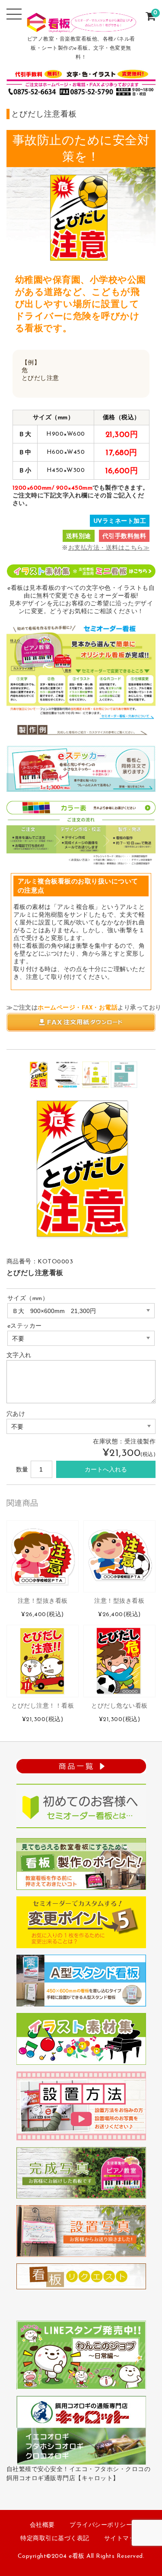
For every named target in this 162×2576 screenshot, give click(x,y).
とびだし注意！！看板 (43, 1706)
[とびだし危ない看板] (119, 1661)
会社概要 (42, 2525)
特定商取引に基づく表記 (55, 2539)
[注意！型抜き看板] (43, 1556)
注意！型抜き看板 (43, 1601)
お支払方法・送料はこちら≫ (109, 548)
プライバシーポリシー (101, 2525)
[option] (38, 1075)
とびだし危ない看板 (119, 1706)
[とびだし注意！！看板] (43, 1661)
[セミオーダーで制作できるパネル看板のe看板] (81, 27)
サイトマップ (123, 2539)
